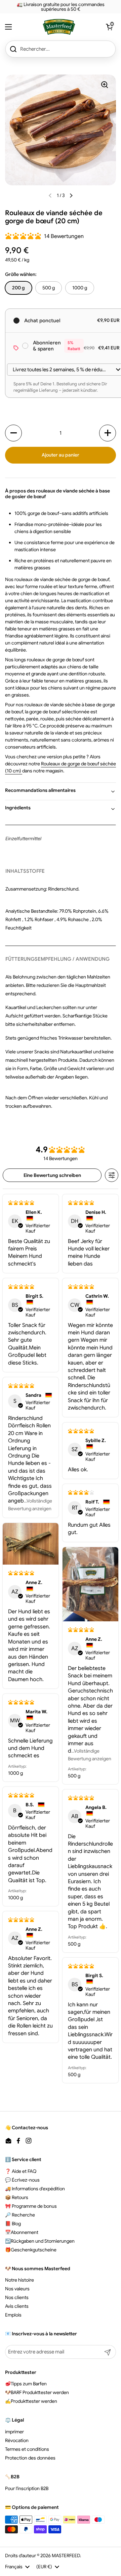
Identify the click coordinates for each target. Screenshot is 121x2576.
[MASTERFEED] (59, 27)
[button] (109, 27)
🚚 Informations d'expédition (35, 2189)
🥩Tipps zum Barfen (26, 2384)
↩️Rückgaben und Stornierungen (40, 2241)
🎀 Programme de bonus (31, 2206)
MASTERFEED (66, 2556)
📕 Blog (13, 2224)
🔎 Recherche (20, 2215)
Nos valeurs (17, 2289)
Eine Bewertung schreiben (52, 1175)
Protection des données (30, 2458)
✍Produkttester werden (31, 2401)
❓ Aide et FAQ (21, 2171)
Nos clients (17, 2297)
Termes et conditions (27, 2449)
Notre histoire (19, 2280)
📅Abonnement (22, 2232)
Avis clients (17, 2306)
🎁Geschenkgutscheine (31, 2250)
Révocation (17, 2440)
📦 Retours (17, 2197)
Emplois (13, 2315)
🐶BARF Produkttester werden (37, 2392)
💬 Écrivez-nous (22, 2180)
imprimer (14, 2432)
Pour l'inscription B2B (27, 2488)
